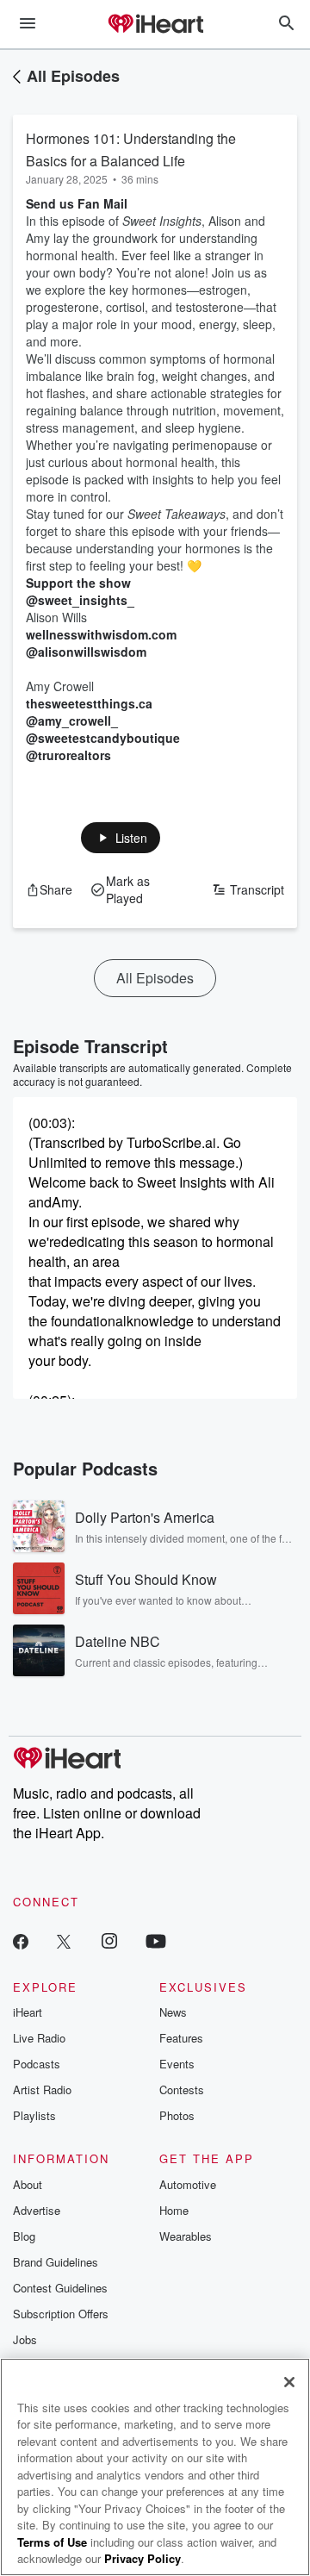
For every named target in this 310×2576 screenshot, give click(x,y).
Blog (24, 2236)
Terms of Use (52, 2542)
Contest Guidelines (60, 2288)
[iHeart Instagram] (109, 1940)
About (28, 2184)
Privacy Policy (143, 2558)
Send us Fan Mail (77, 203)
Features (181, 2038)
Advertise (37, 2210)
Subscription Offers (61, 2314)
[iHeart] (155, 25)
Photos (177, 2115)
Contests (182, 2089)
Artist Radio (42, 2089)
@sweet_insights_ (80, 600)
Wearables (186, 2236)
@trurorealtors (68, 755)
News (173, 2012)
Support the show (78, 583)
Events (177, 2064)
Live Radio (39, 2038)
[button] (121, 838)
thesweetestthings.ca (89, 703)
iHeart (28, 2012)
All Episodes (73, 76)
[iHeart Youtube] (156, 1940)
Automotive (188, 2184)
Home (174, 2210)
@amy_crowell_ (72, 720)
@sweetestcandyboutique (103, 738)
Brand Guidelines (56, 2262)
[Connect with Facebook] (21, 1940)
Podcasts (37, 2064)
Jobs (25, 2339)
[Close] (289, 2382)
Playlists (34, 2115)
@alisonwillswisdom (86, 652)
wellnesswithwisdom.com (101, 634)
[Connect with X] (64, 1940)
